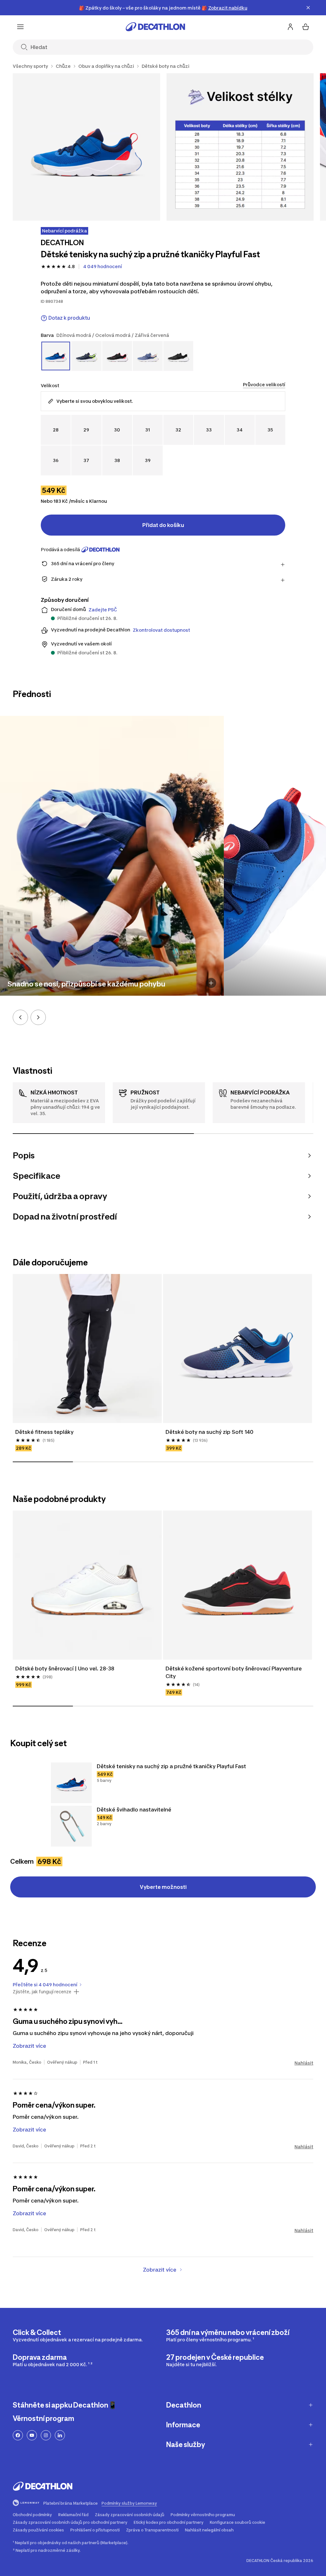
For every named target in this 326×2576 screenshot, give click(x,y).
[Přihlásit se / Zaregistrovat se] (290, 27)
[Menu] (20, 27)
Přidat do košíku (163, 525)
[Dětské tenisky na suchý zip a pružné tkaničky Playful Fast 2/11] (240, 147)
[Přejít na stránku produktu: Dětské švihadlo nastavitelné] (71, 1826)
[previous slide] (20, 1017)
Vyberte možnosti (163, 1887)
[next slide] (38, 1017)
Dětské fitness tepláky (44, 1432)
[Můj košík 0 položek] (306, 27)
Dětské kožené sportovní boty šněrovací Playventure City (234, 1672)
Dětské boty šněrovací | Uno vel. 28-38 (65, 1669)
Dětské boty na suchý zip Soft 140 (209, 1432)
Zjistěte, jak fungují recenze (42, 1992)
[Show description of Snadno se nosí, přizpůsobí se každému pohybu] (211, 983)
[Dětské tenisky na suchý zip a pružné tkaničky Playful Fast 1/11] (86, 147)
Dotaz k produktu (69, 318)
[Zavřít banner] (308, 8)
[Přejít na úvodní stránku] (155, 27)
